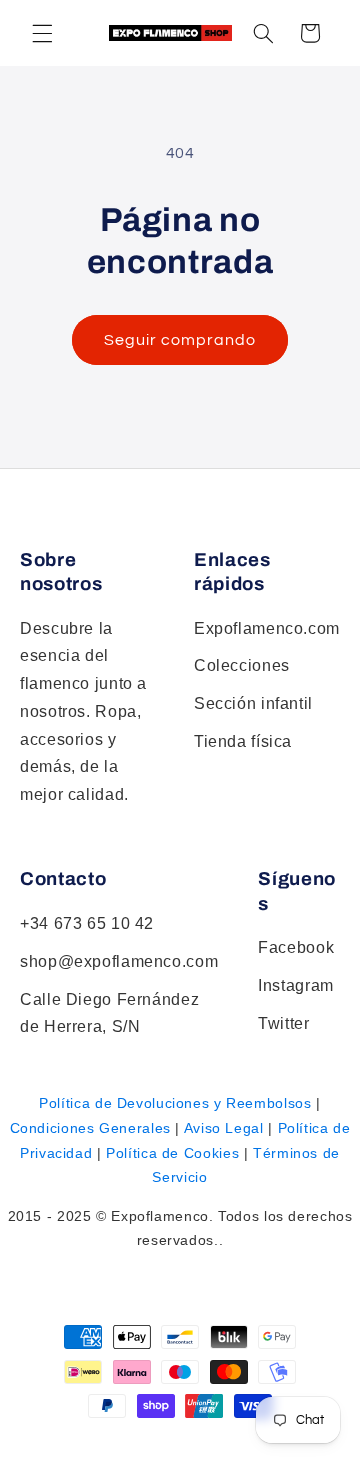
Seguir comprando (180, 340)
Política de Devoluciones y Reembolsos (175, 1103)
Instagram (296, 985)
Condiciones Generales (90, 1128)
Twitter (283, 1023)
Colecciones (242, 665)
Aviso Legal (224, 1128)
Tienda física (243, 741)
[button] (263, 33)
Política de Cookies (172, 1153)
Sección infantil (253, 703)
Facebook (296, 947)
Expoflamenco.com (267, 628)
